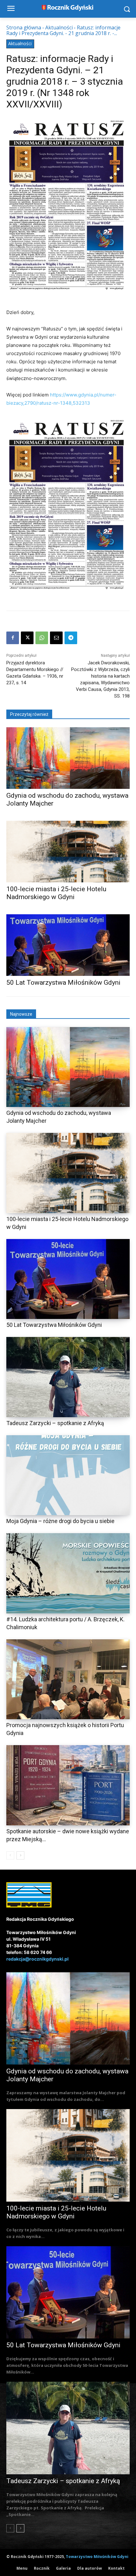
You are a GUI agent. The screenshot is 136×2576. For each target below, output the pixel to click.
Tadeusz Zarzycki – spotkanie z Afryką (55, 1423)
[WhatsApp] (42, 638)
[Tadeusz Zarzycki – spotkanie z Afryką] (68, 1377)
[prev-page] (10, 1855)
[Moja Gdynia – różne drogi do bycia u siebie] (68, 1475)
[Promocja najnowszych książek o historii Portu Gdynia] (68, 1679)
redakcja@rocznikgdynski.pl (37, 1959)
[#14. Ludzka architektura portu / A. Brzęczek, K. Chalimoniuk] (68, 1573)
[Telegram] (71, 638)
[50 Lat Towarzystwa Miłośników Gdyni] (68, 945)
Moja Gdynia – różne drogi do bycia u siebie (60, 1521)
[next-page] (20, 1855)
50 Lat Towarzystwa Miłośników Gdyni (63, 983)
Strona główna (24, 27)
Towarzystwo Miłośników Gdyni (97, 2557)
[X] (27, 638)
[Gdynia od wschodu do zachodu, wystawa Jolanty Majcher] (68, 758)
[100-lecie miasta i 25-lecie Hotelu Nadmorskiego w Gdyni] (68, 852)
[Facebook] (13, 638)
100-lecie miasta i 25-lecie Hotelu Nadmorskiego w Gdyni (56, 893)
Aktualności (59, 27)
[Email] (56, 638)
